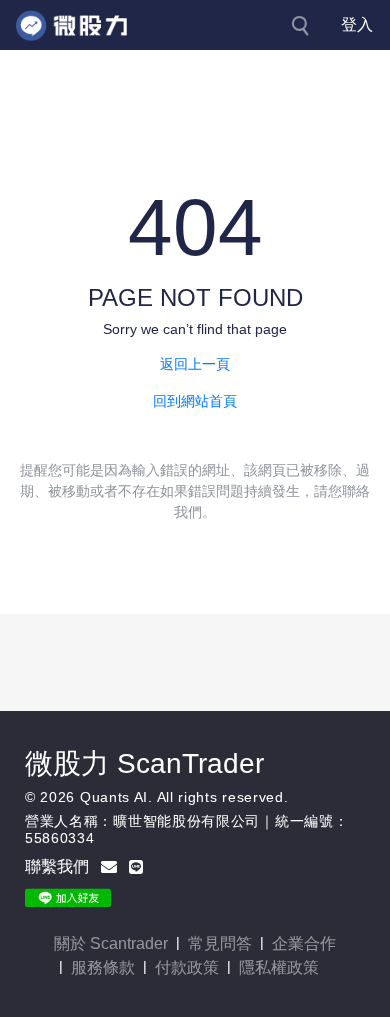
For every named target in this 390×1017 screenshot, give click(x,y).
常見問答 (220, 943)
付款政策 (187, 967)
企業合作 (304, 943)
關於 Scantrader (111, 943)
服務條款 (103, 967)
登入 (357, 24)
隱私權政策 (279, 967)
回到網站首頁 (195, 401)
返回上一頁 (195, 364)
